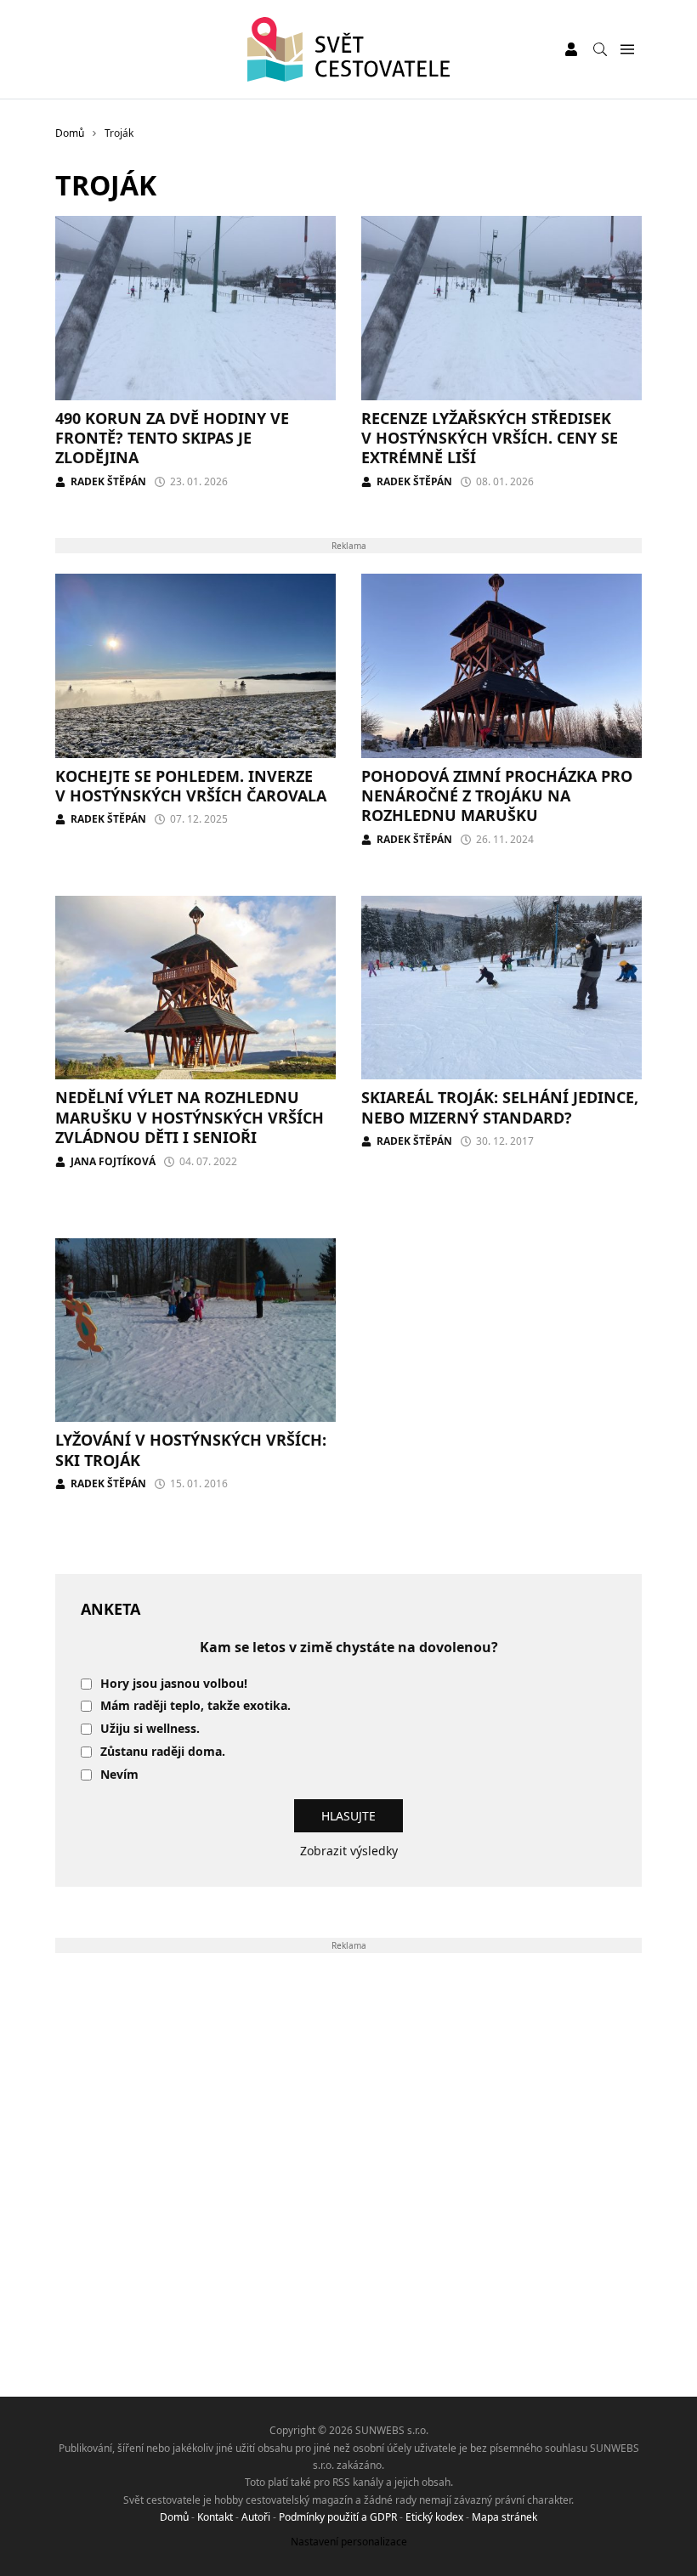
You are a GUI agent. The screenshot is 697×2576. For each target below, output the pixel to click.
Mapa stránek (504, 2517)
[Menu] (627, 50)
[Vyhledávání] (600, 49)
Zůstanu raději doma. (163, 1752)
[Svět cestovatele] (349, 49)
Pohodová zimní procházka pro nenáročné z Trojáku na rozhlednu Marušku (497, 796)
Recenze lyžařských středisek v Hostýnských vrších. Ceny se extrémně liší (490, 438)
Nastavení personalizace (349, 2542)
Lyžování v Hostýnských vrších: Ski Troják (191, 1449)
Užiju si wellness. (150, 1729)
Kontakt (215, 2517)
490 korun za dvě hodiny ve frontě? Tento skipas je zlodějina (172, 438)
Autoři (256, 2517)
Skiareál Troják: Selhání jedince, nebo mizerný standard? (500, 1107)
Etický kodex (434, 2517)
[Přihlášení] (571, 49)
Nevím (119, 1775)
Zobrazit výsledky (349, 1851)
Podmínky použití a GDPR (338, 2517)
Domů (174, 2517)
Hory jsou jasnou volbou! (174, 1684)
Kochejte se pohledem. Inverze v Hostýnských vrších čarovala (191, 786)
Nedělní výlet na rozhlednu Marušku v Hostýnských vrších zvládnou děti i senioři (190, 1117)
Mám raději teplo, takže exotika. (195, 1706)
